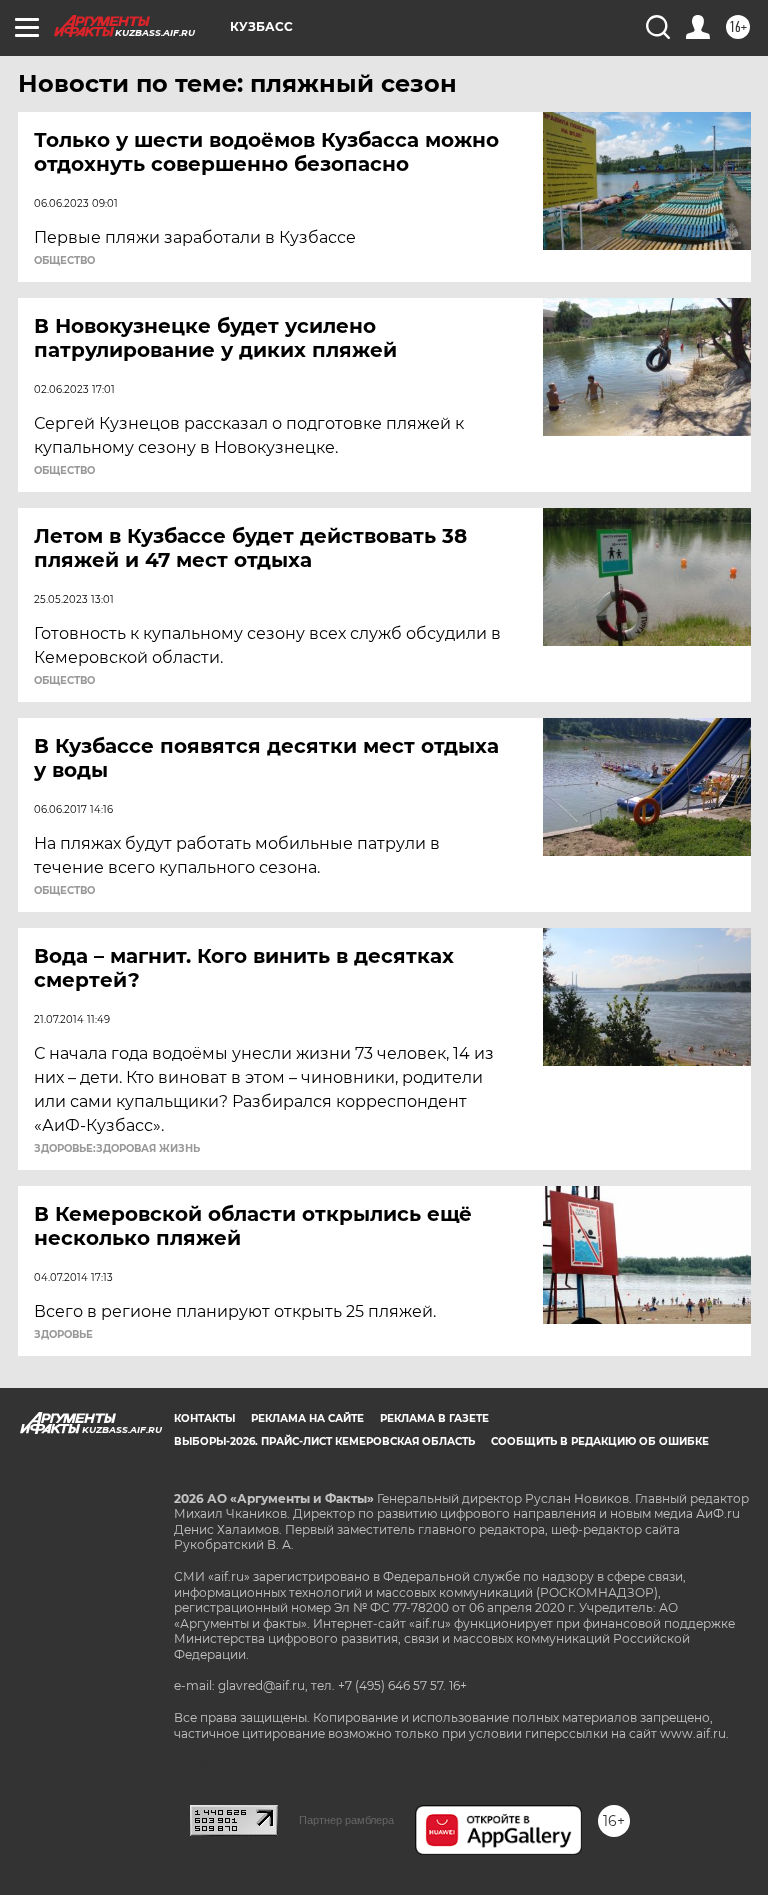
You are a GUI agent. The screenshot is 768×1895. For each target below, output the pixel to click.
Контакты (204, 1418)
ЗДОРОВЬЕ (63, 1335)
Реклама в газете (434, 1418)
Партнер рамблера (346, 1820)
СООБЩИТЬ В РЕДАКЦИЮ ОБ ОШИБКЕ (600, 1441)
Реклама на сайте (307, 1418)
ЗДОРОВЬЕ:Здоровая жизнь (117, 1149)
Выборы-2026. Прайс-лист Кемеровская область (324, 1441)
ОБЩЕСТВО (64, 261)
